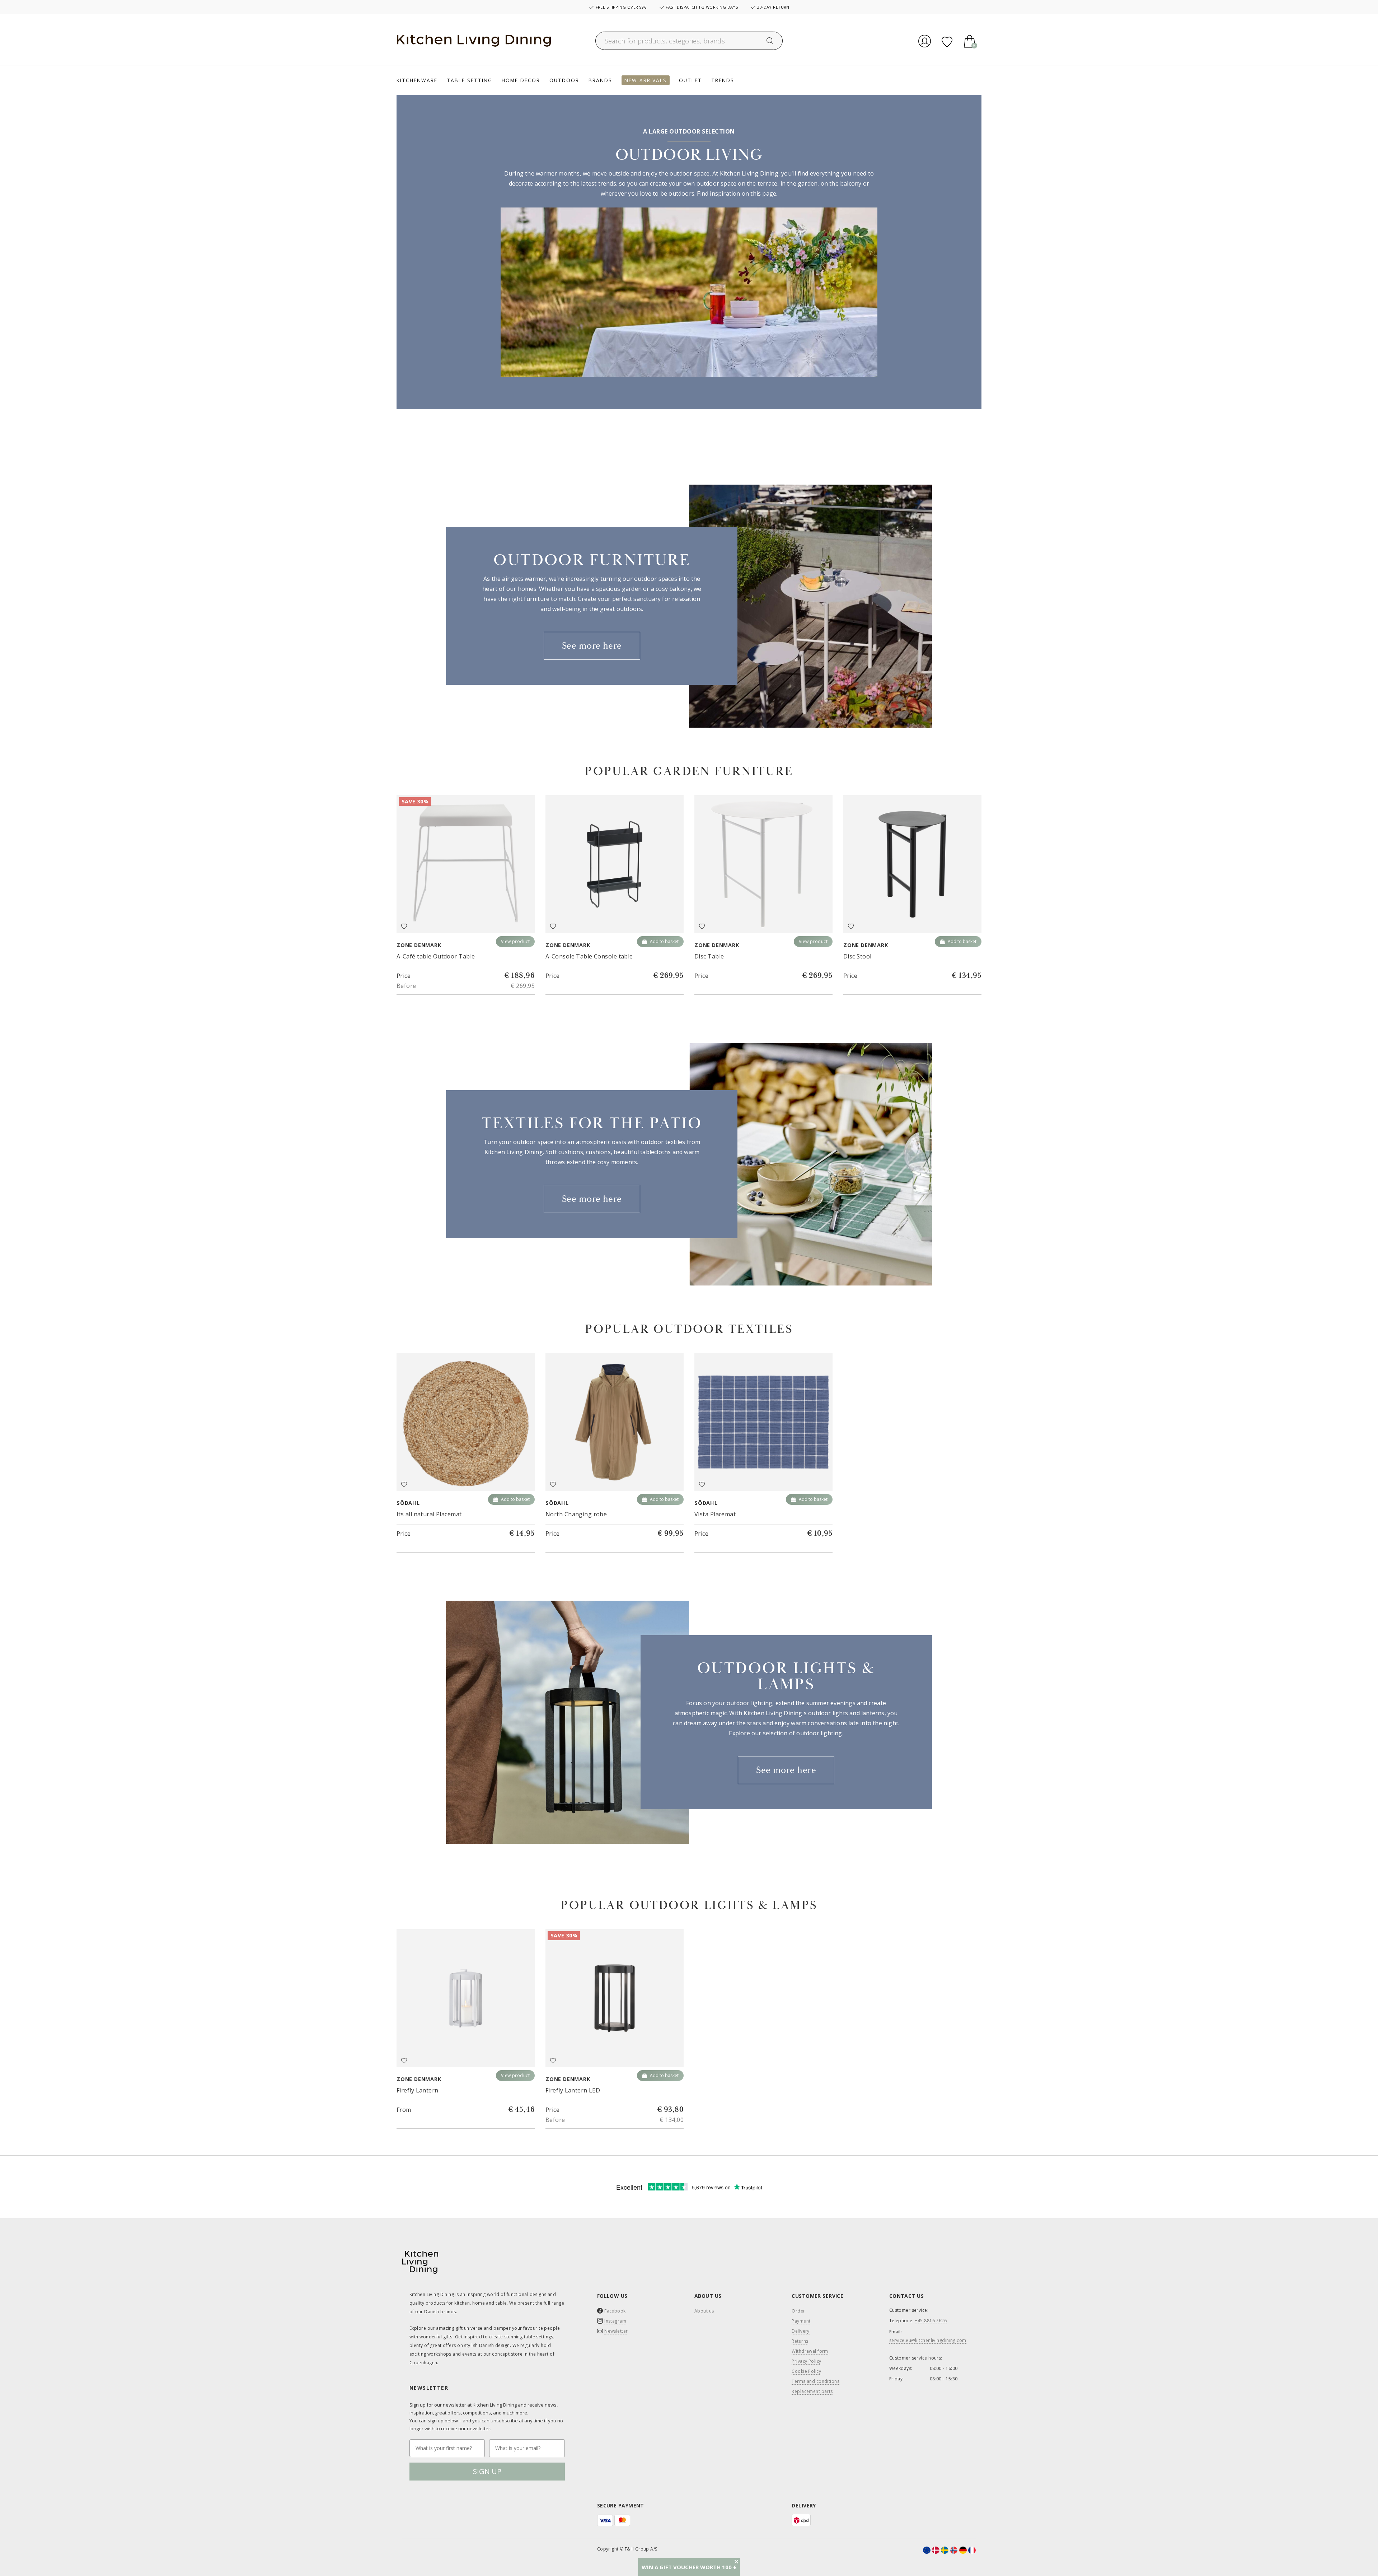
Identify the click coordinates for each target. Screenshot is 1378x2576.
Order (798, 2311)
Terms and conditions (815, 2381)
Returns (800, 2341)
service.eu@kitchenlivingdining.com (928, 2341)
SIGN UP (487, 2471)
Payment (801, 2321)
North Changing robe (576, 1514)
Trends (723, 80)
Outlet (690, 80)
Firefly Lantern (418, 2090)
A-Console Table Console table (589, 956)
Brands (600, 80)
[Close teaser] (736, 2562)
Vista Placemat (715, 1514)
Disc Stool (857, 956)
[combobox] (689, 41)
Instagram (615, 2321)
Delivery (801, 2331)
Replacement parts (812, 2391)
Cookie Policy (806, 2371)
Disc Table (709, 956)
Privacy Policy (806, 2361)
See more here (592, 646)
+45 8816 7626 (931, 2321)
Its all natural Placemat (429, 1514)
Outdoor (564, 80)
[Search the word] (770, 41)
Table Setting (470, 80)
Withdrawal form (810, 2351)
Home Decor (521, 80)
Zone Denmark (419, 945)
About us (704, 2311)
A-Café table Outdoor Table (436, 956)
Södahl (408, 1503)
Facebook (615, 2311)
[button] (689, 2567)
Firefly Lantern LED (573, 2090)
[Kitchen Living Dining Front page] (474, 41)
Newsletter (616, 2331)
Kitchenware (417, 80)
